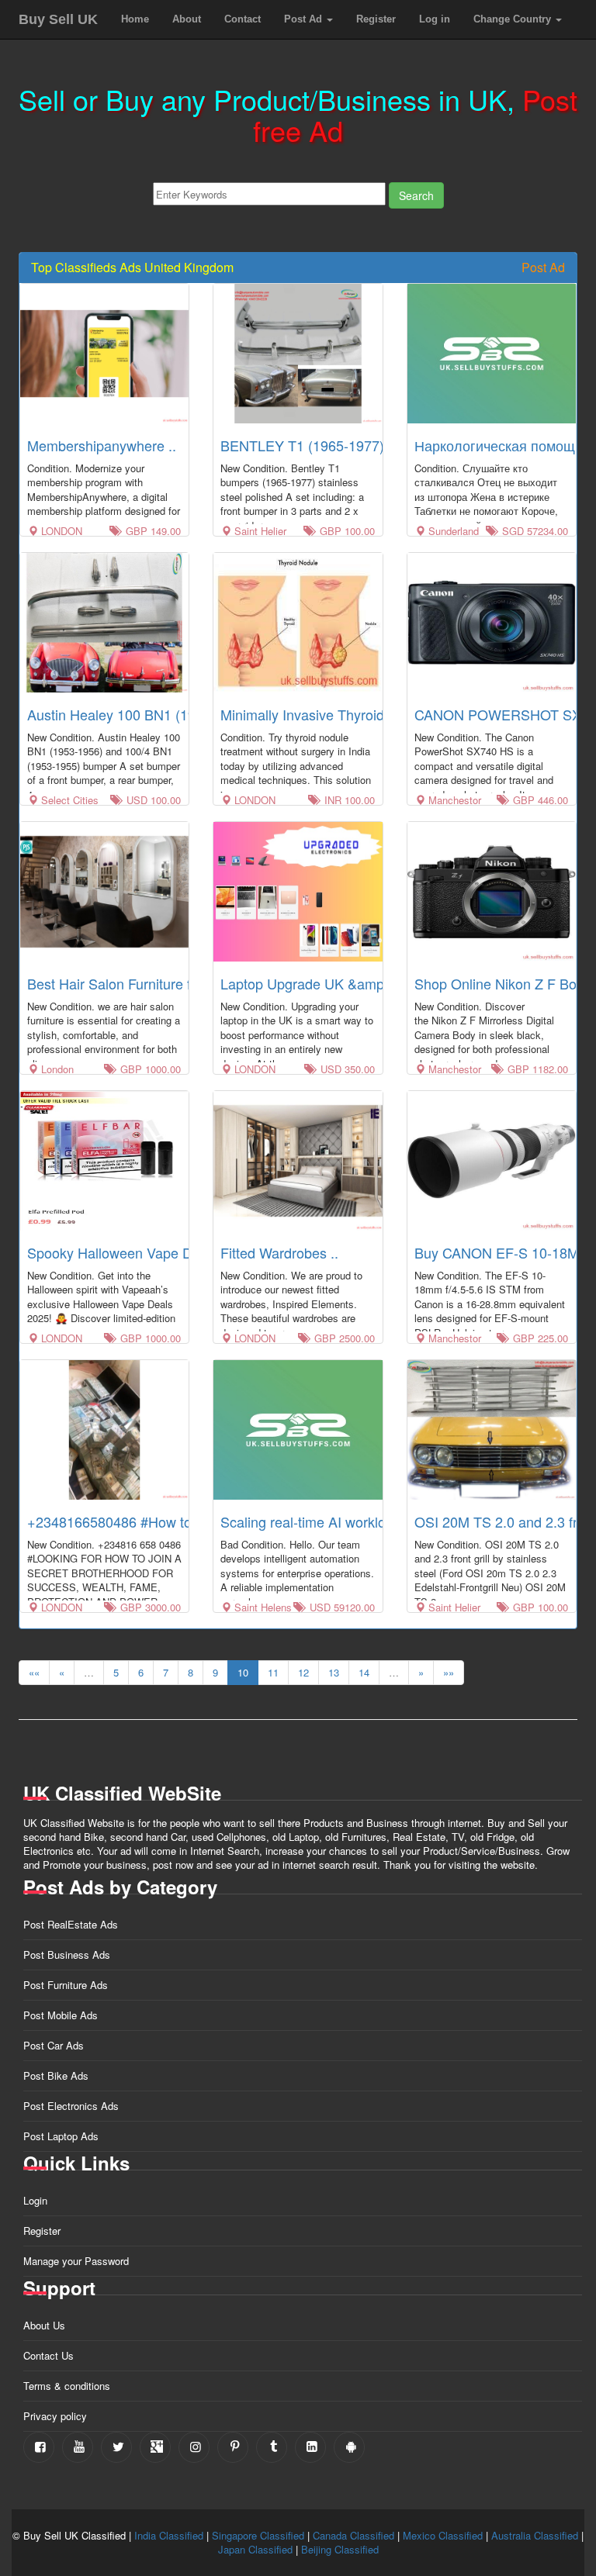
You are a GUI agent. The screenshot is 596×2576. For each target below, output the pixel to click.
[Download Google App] (349, 2447)
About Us (44, 2325)
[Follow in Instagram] (194, 2447)
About (187, 19)
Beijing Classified (340, 2549)
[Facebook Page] (39, 2447)
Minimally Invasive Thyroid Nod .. (323, 714)
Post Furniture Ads (66, 1985)
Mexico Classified (443, 2535)
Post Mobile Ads (61, 2015)
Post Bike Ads (56, 2075)
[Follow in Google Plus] (155, 2447)
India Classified (169, 2535)
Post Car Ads (54, 2045)
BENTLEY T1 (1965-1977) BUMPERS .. (345, 445)
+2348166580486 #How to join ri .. (134, 1521)
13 (334, 1672)
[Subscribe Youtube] (78, 2447)
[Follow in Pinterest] (233, 2447)
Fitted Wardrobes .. (279, 1252)
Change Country (514, 19)
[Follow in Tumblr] (272, 2447)
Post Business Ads (67, 1954)
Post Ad (305, 19)
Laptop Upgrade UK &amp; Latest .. (331, 983)
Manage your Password (76, 2261)
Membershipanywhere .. (102, 445)
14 (364, 1672)
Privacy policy (55, 2416)
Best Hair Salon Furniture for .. (121, 983)
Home (135, 19)
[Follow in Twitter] (116, 2447)
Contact (243, 19)
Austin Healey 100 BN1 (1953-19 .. (135, 714)
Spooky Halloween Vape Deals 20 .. (138, 1252)
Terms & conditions (67, 2386)
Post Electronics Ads (71, 2106)
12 (303, 1672)
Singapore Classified (258, 2535)
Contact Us (49, 2355)
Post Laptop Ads (61, 2136)
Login (35, 2200)
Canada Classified (353, 2535)
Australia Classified (535, 2535)
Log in (435, 19)
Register (376, 19)
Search (416, 195)
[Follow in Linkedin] (310, 2447)
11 (273, 1672)
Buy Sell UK (58, 19)
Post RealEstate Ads (71, 1924)
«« (34, 1672)
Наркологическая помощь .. (504, 445)
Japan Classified (255, 2549)
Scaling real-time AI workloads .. (320, 1521)
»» (449, 1672)
